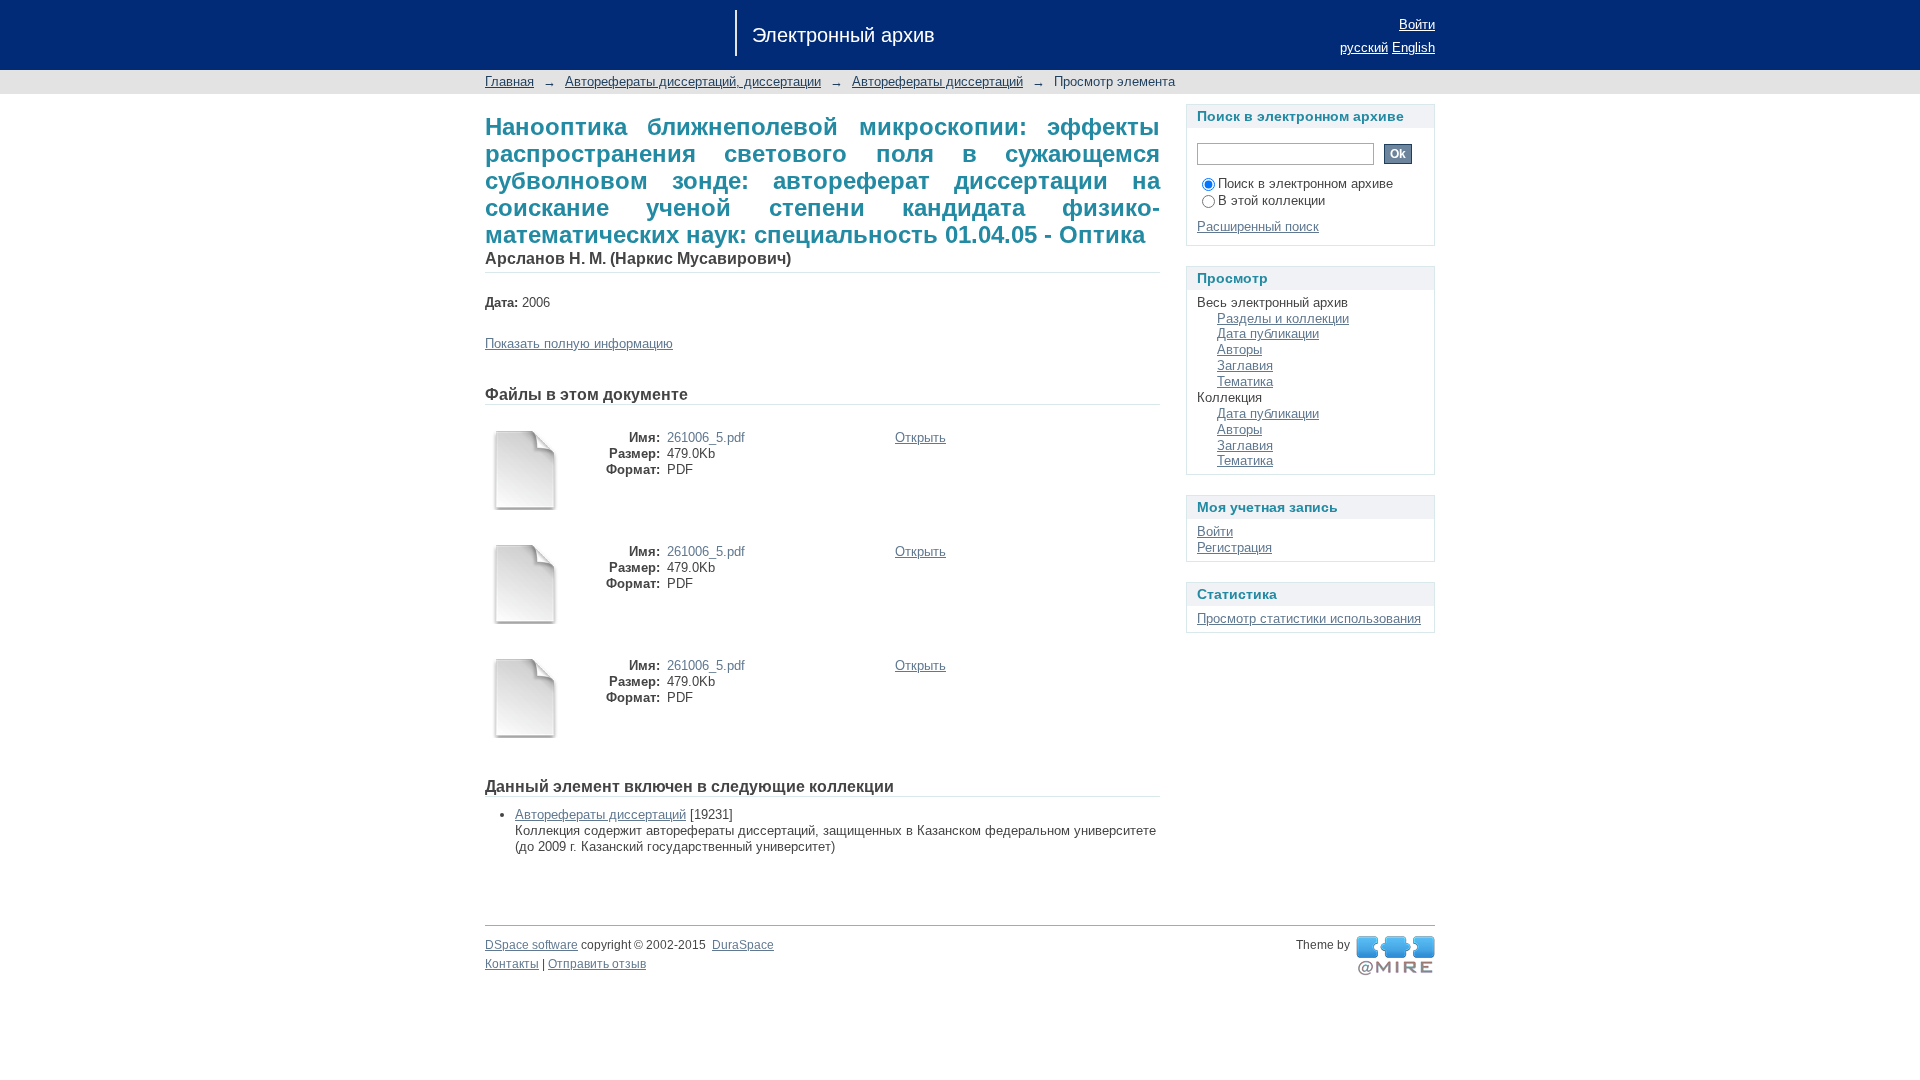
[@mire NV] (1395, 956)
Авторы (1239, 349)
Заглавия (1245, 365)
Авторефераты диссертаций (937, 81)
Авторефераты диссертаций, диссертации (693, 81)
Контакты (512, 964)
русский (1364, 47)
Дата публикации (1268, 333)
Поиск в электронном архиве (1305, 183)
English (1413, 47)
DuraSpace (743, 945)
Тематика (1245, 381)
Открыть (920, 437)
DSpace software (531, 945)
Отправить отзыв (597, 964)
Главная (509, 81)
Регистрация (1234, 547)
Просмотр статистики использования (1309, 618)
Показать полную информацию (579, 343)
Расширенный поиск (1258, 226)
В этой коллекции (1271, 200)
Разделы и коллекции (1283, 318)
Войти (1417, 24)
